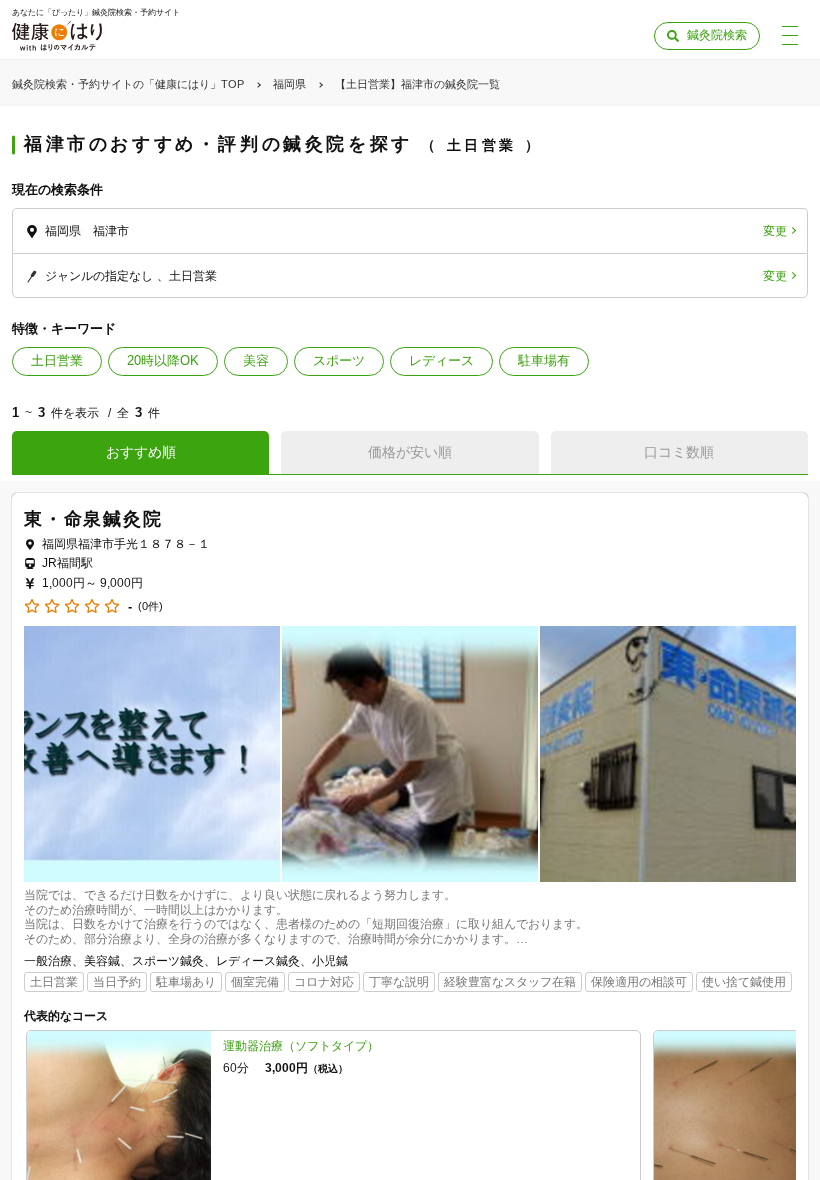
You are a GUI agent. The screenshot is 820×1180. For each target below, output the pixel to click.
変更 (775, 231)
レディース (441, 360)
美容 (256, 360)
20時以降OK (163, 360)
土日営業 (57, 360)
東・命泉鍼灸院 (93, 519)
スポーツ (339, 360)
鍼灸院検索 (717, 35)
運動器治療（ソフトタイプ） (301, 1046)
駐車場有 (544, 360)
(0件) (150, 606)
